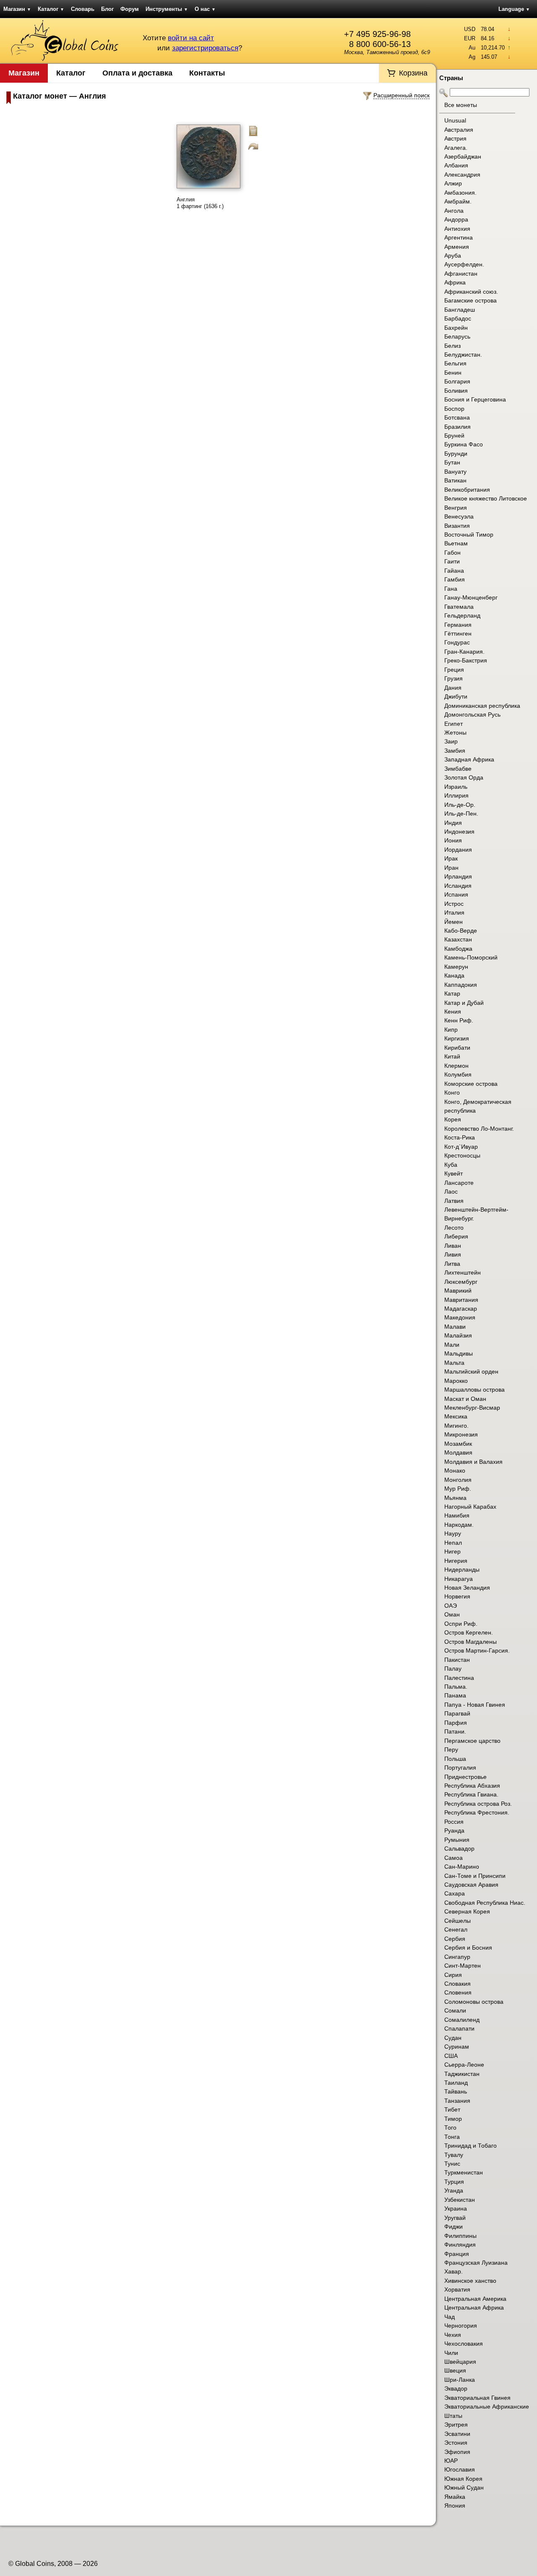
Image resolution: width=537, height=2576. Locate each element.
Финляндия (460, 2245)
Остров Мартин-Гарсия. (477, 1650)
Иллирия (456, 795)
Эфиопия (457, 2452)
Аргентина (459, 237)
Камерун (456, 967)
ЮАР (451, 2461)
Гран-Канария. (464, 652)
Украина (456, 2208)
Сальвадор (459, 1849)
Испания (456, 894)
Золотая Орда (464, 777)
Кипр (451, 1030)
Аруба (453, 256)
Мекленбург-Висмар (472, 1408)
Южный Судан (464, 2487)
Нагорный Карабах (470, 1507)
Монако (455, 1471)
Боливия (456, 391)
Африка (455, 282)
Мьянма (455, 1498)
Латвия (454, 1201)
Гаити (452, 561)
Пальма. (456, 1687)
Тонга (452, 2137)
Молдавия (458, 1452)
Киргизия (457, 1038)
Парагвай (457, 1713)
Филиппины (460, 2236)
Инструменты (167, 9)
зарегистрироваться (205, 48)
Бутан (452, 462)
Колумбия (458, 1074)
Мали (452, 1345)
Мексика (456, 1416)
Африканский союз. (471, 292)
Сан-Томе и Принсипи (475, 1876)
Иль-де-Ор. (460, 805)
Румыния (457, 1840)
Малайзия (458, 1335)
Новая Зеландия (467, 1588)
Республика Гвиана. (471, 1794)
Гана (451, 589)
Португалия (460, 1768)
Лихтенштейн (463, 1272)
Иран (451, 868)
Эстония (456, 2443)
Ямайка (455, 2497)
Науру (453, 1533)
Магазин (17, 9)
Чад (450, 2317)
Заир (451, 741)
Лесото (454, 1228)
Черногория (461, 2326)
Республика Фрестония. (477, 1812)
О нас (205, 9)
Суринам (457, 2047)
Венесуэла (459, 516)
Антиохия (457, 229)
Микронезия (461, 1434)
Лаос (451, 1192)
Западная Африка (469, 759)
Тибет (452, 2109)
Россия (454, 1822)
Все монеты (461, 105)
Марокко (456, 1381)
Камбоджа (458, 949)
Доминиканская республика (482, 706)
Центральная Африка (474, 2307)
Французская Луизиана (476, 2263)
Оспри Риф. (461, 1624)
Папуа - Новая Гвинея (475, 1705)
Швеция (455, 2370)
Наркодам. (459, 1525)
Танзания (457, 2101)
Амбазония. (460, 193)
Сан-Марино (462, 1867)
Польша (455, 1759)
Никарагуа (459, 1579)
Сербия (455, 1939)
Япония (455, 2506)
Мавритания (461, 1300)
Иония (453, 840)
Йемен (454, 922)
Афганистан (461, 274)
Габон (452, 553)
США (451, 2056)
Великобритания (467, 490)
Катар (452, 993)
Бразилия (457, 427)
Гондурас (457, 642)
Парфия (456, 1723)
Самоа (454, 1858)
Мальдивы (459, 1353)
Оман (452, 1614)
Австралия (459, 130)
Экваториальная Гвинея (477, 2398)
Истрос (454, 904)
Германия (458, 625)
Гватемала (459, 607)
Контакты (207, 73)
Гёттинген (458, 634)
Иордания (458, 850)
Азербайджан (463, 156)
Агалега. (456, 148)
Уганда (454, 2190)
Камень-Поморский (471, 957)
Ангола (454, 211)
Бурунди (456, 454)
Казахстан (458, 939)
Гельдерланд (462, 615)
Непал (453, 1543)
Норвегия (457, 1596)
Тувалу (454, 2155)
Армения (457, 247)
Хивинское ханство (470, 2281)
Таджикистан (462, 2074)
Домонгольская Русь (472, 714)
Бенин (453, 373)
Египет (454, 724)
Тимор (453, 2119)
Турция (454, 2182)
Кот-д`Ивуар (461, 1147)
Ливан (453, 1246)
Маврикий (458, 1291)
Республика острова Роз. (478, 1804)
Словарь (83, 9)
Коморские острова (471, 1084)
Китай (452, 1056)
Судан (453, 2038)
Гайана (454, 571)
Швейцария (460, 2362)
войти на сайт (191, 38)
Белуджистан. (463, 355)
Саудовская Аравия (471, 1885)
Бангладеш (460, 310)
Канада (454, 975)
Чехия (453, 2335)
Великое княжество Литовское (486, 498)
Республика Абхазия (472, 1786)
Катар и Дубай (464, 1003)
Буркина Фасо (464, 444)
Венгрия (456, 508)
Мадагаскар (461, 1309)
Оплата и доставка (137, 73)
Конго (452, 1092)
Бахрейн (456, 328)
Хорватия (457, 2289)
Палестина (459, 1678)
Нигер (452, 1551)
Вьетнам (456, 543)
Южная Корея (463, 2479)
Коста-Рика (460, 1137)
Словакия (457, 1984)
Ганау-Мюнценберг (471, 597)
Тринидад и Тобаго (471, 2146)
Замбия (455, 751)
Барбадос (458, 318)
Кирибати (457, 1048)
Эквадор (456, 2388)
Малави (455, 1327)
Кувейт (454, 1173)
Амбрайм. (458, 201)
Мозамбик (458, 1444)
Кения (453, 1012)
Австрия (455, 138)
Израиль (456, 787)
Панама (455, 1695)
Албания (456, 165)
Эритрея (456, 2425)
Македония (460, 1317)
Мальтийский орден (471, 1371)
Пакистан (457, 1660)
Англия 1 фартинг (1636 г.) (200, 203)
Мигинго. (456, 1426)
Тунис (452, 2164)
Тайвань (456, 2091)
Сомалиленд (462, 2020)
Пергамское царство (472, 1741)
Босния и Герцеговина (475, 399)
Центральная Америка (475, 2299)
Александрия (462, 175)
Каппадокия (461, 985)
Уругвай (455, 2218)
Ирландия (458, 876)
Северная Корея (467, 1911)
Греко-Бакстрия (466, 660)
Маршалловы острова (474, 1390)
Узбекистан (460, 2200)
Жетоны (455, 733)
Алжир (453, 183)
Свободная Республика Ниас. (485, 1903)
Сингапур (457, 1957)
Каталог (51, 9)
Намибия (457, 1515)
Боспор (454, 409)
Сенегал (456, 1929)
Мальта (454, 1363)
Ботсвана (457, 417)
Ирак (451, 858)
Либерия (456, 1236)
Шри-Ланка (460, 2380)
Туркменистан (464, 2172)
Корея (453, 1119)
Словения (458, 1992)
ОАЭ (451, 1606)
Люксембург (461, 1282)
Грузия (454, 678)
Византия (457, 526)
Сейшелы (457, 1921)
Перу (451, 1749)
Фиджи (454, 2227)
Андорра (456, 219)
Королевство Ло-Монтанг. (479, 1129)
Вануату (455, 472)
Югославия (460, 2469)
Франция (457, 2254)
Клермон (456, 1066)
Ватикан (455, 480)
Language (514, 9)
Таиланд (456, 2083)
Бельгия (455, 363)
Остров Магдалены (471, 1642)
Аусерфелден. (464, 264)
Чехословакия (464, 2344)
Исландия (458, 886)
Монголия (458, 1480)
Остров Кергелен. (469, 1632)
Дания (453, 688)
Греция (454, 670)
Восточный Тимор (469, 534)
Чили (451, 2353)
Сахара (455, 1893)
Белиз (452, 346)
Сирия (453, 1975)
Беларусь (457, 336)
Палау (453, 1669)
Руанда (454, 1830)
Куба (451, 1165)
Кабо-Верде (461, 931)
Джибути (456, 696)
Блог (107, 9)
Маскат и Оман (465, 1399)
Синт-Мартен (463, 1966)
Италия (454, 913)
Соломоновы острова (474, 2002)
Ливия (453, 1254)
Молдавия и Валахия (473, 1462)
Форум (130, 9)
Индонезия (459, 832)
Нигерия (456, 1561)
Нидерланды (462, 1570)
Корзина (413, 73)
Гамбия (455, 579)
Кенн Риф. (459, 1020)
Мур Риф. (458, 1489)
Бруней (454, 435)
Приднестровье (465, 1777)
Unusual (455, 120)
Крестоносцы (462, 1155)
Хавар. (454, 2271)
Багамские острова (471, 300)
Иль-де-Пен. (461, 813)
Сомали (455, 2010)
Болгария (457, 381)
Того (450, 2128)
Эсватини (457, 2434)
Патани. (455, 1731)
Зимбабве (458, 769)
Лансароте (459, 1183)
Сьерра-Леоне (464, 2065)
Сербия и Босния (468, 1948)
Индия (453, 823)
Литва (452, 1264)
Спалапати (459, 2028)
